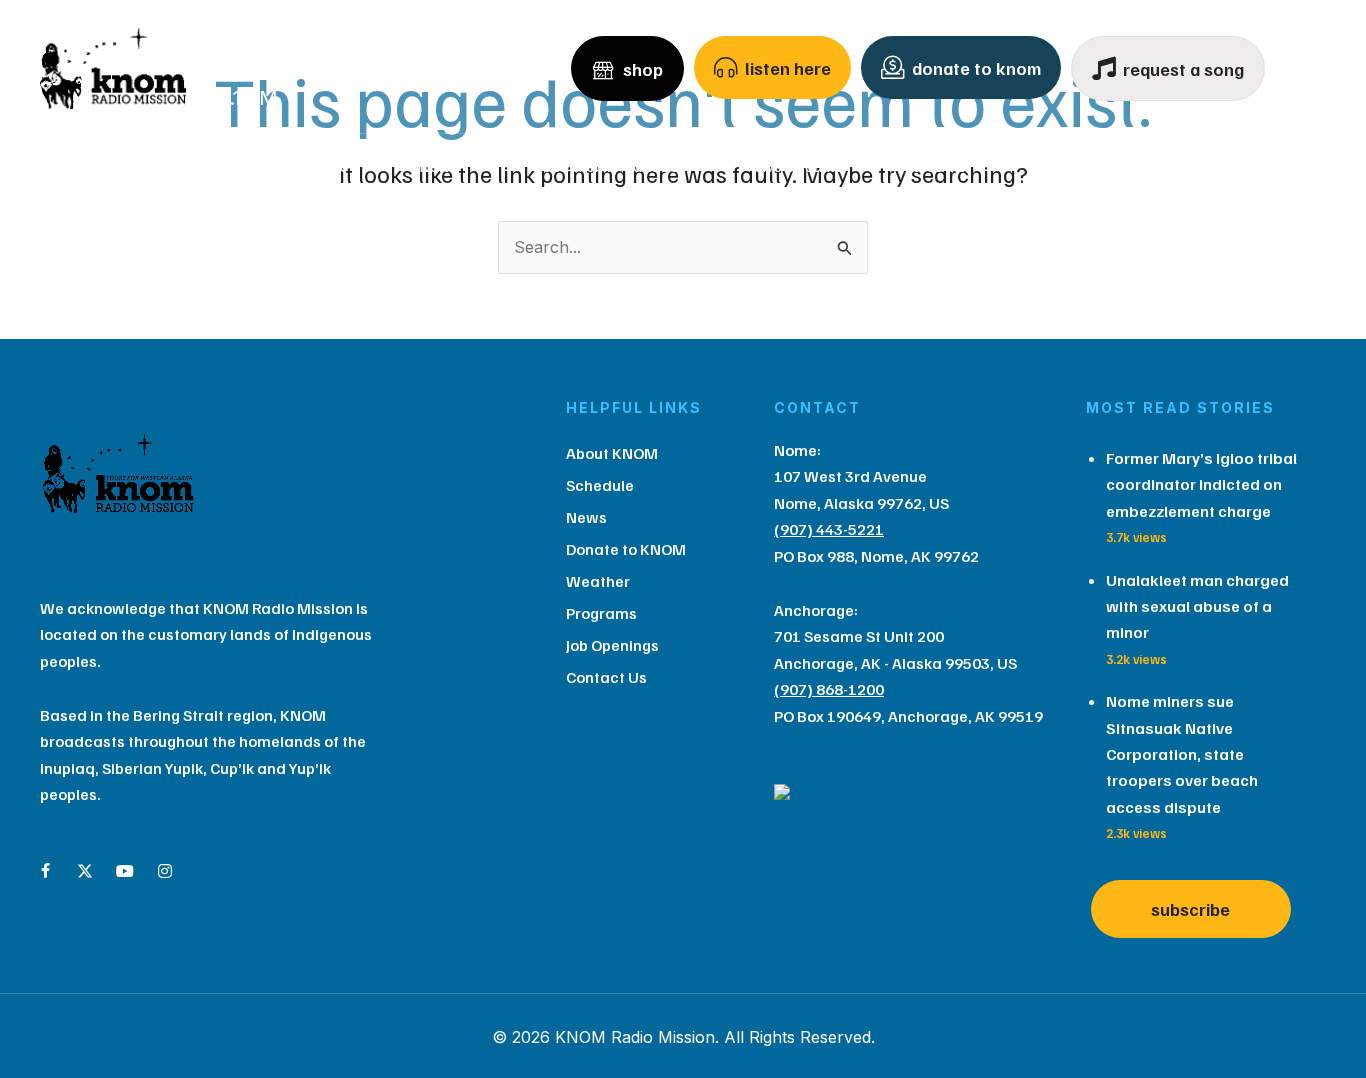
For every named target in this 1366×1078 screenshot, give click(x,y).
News (438, 166)
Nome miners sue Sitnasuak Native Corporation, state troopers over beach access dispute (1182, 754)
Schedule (317, 166)
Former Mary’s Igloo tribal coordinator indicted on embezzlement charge (1201, 484)
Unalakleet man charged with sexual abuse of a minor (1197, 606)
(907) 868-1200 (829, 689)
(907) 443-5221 (829, 529)
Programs (1075, 166)
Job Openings (612, 645)
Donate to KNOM (626, 549)
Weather (942, 166)
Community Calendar (613, 166)
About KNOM (156, 166)
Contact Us (1218, 166)
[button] (226, 166)
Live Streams (798, 166)
